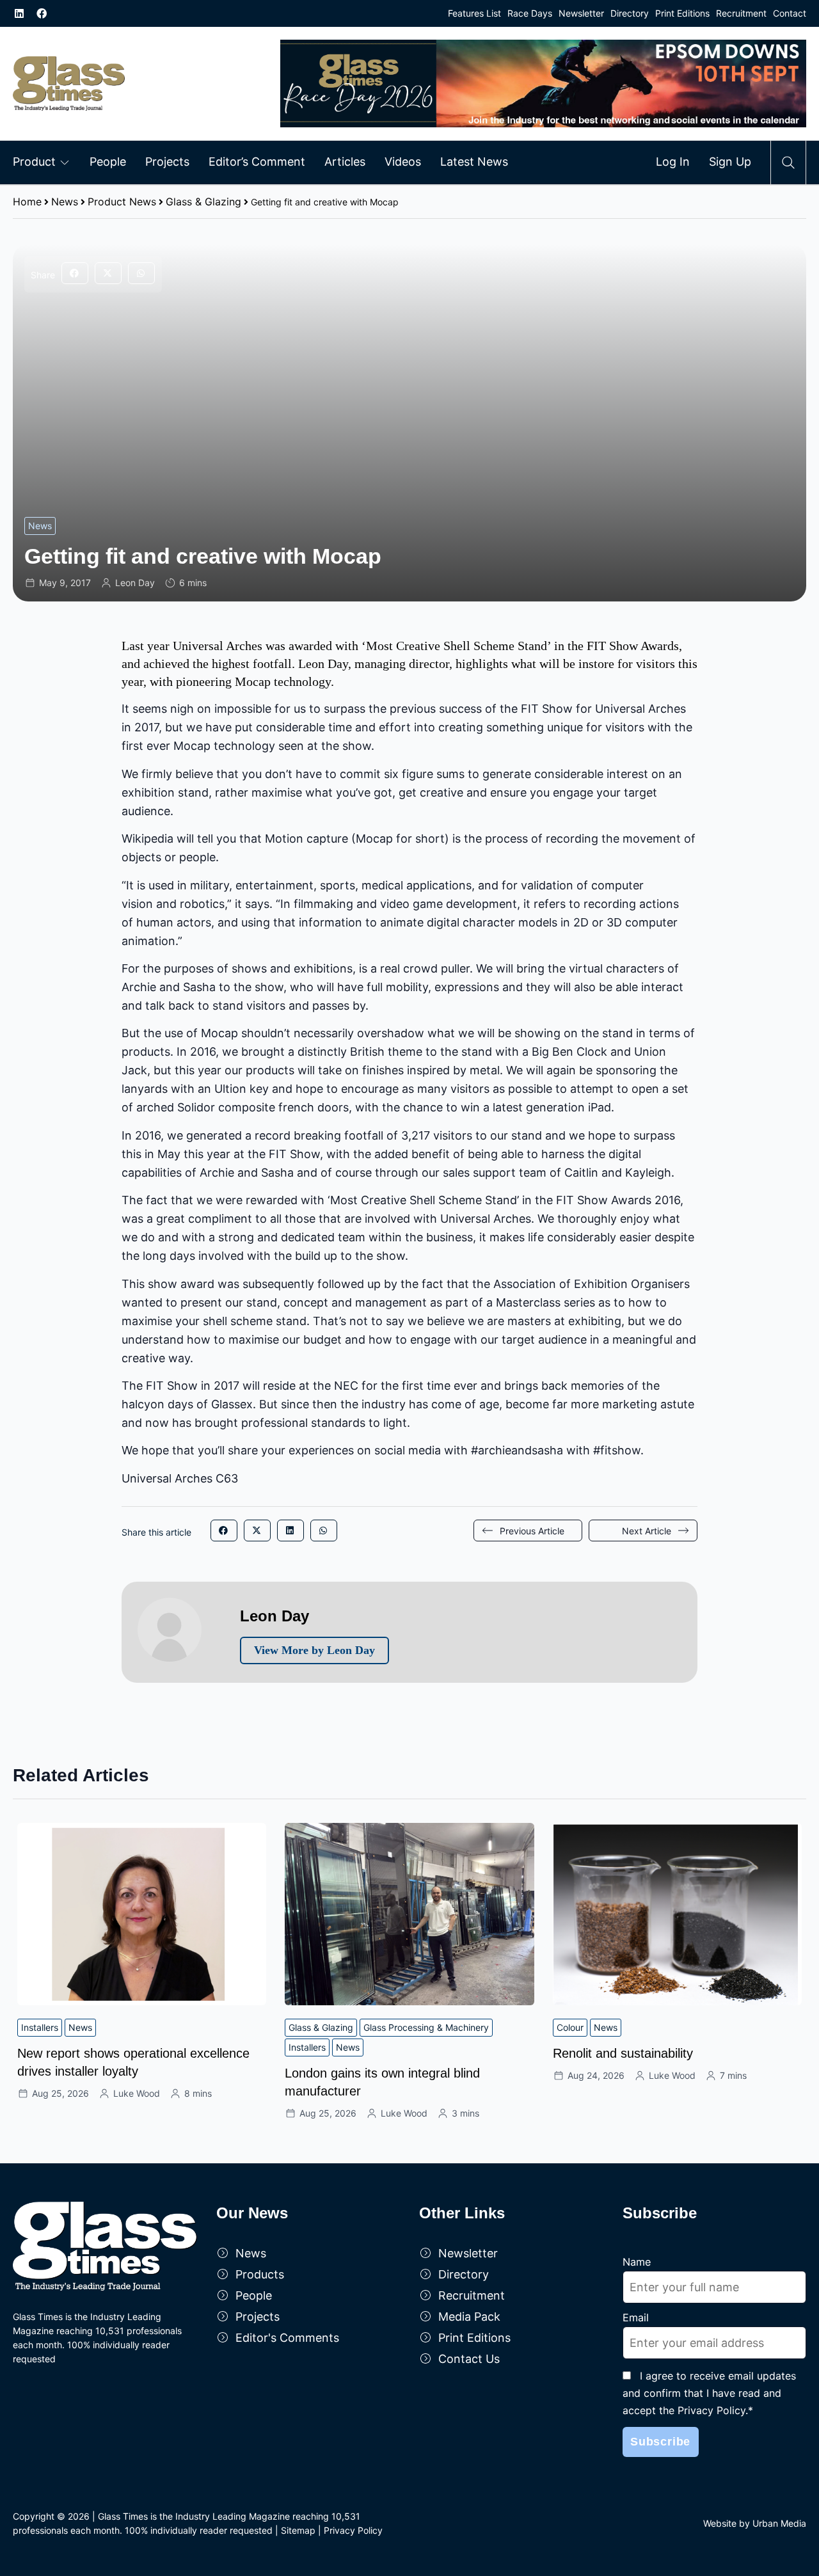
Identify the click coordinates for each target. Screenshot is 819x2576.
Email (636, 2318)
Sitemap (298, 2530)
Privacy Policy (353, 2530)
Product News (122, 202)
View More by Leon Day (314, 1650)
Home (27, 202)
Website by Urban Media (755, 2523)
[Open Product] (65, 162)
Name (637, 2262)
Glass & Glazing (203, 202)
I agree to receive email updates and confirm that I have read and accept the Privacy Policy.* (709, 2393)
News (65, 202)
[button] (75, 273)
